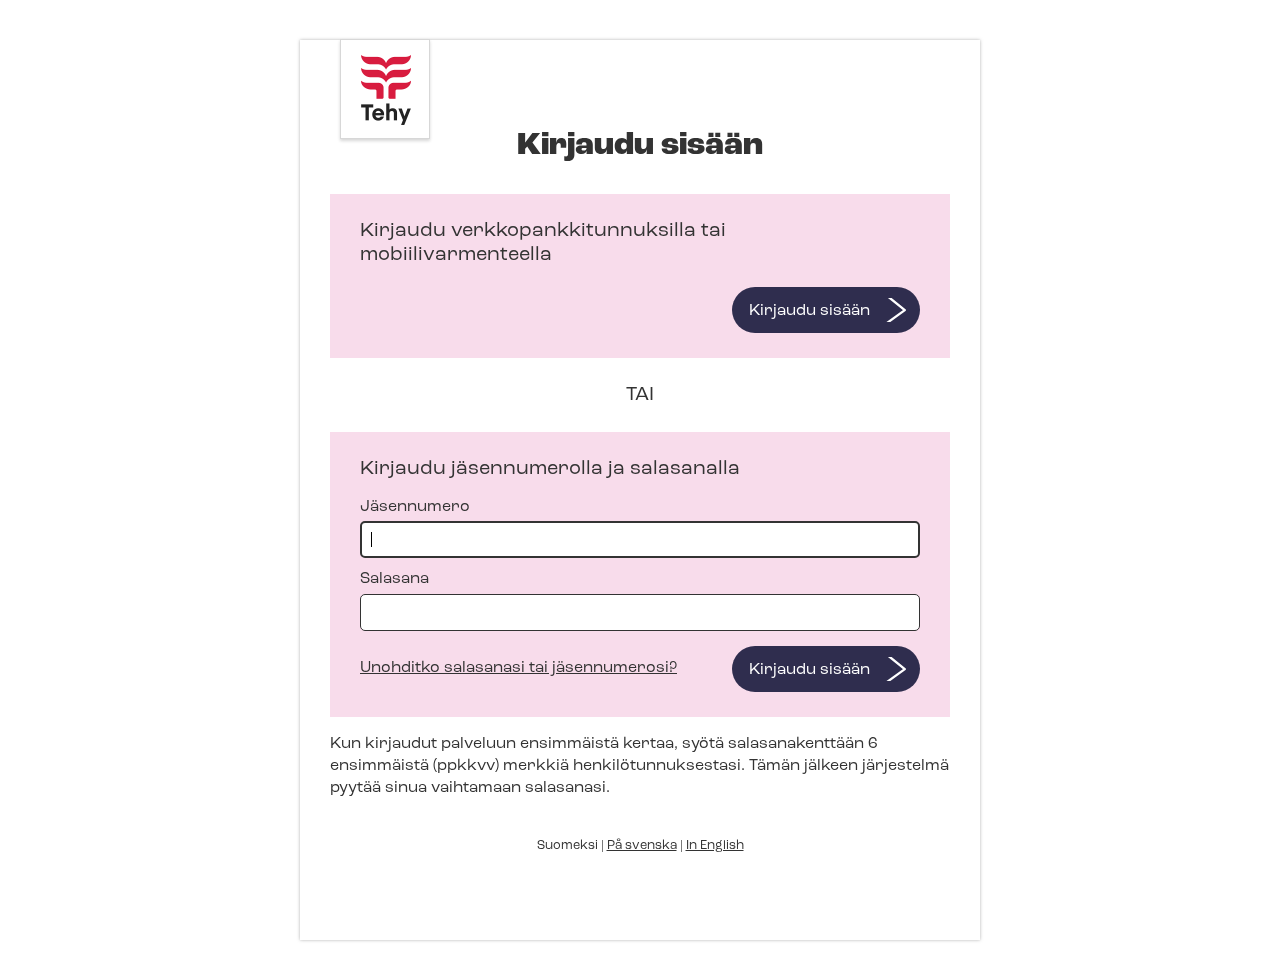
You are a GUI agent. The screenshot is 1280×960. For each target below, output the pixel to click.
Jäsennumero (415, 507)
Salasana (394, 579)
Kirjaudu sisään (809, 311)
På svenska (642, 845)
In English (715, 845)
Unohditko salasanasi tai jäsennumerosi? (518, 668)
